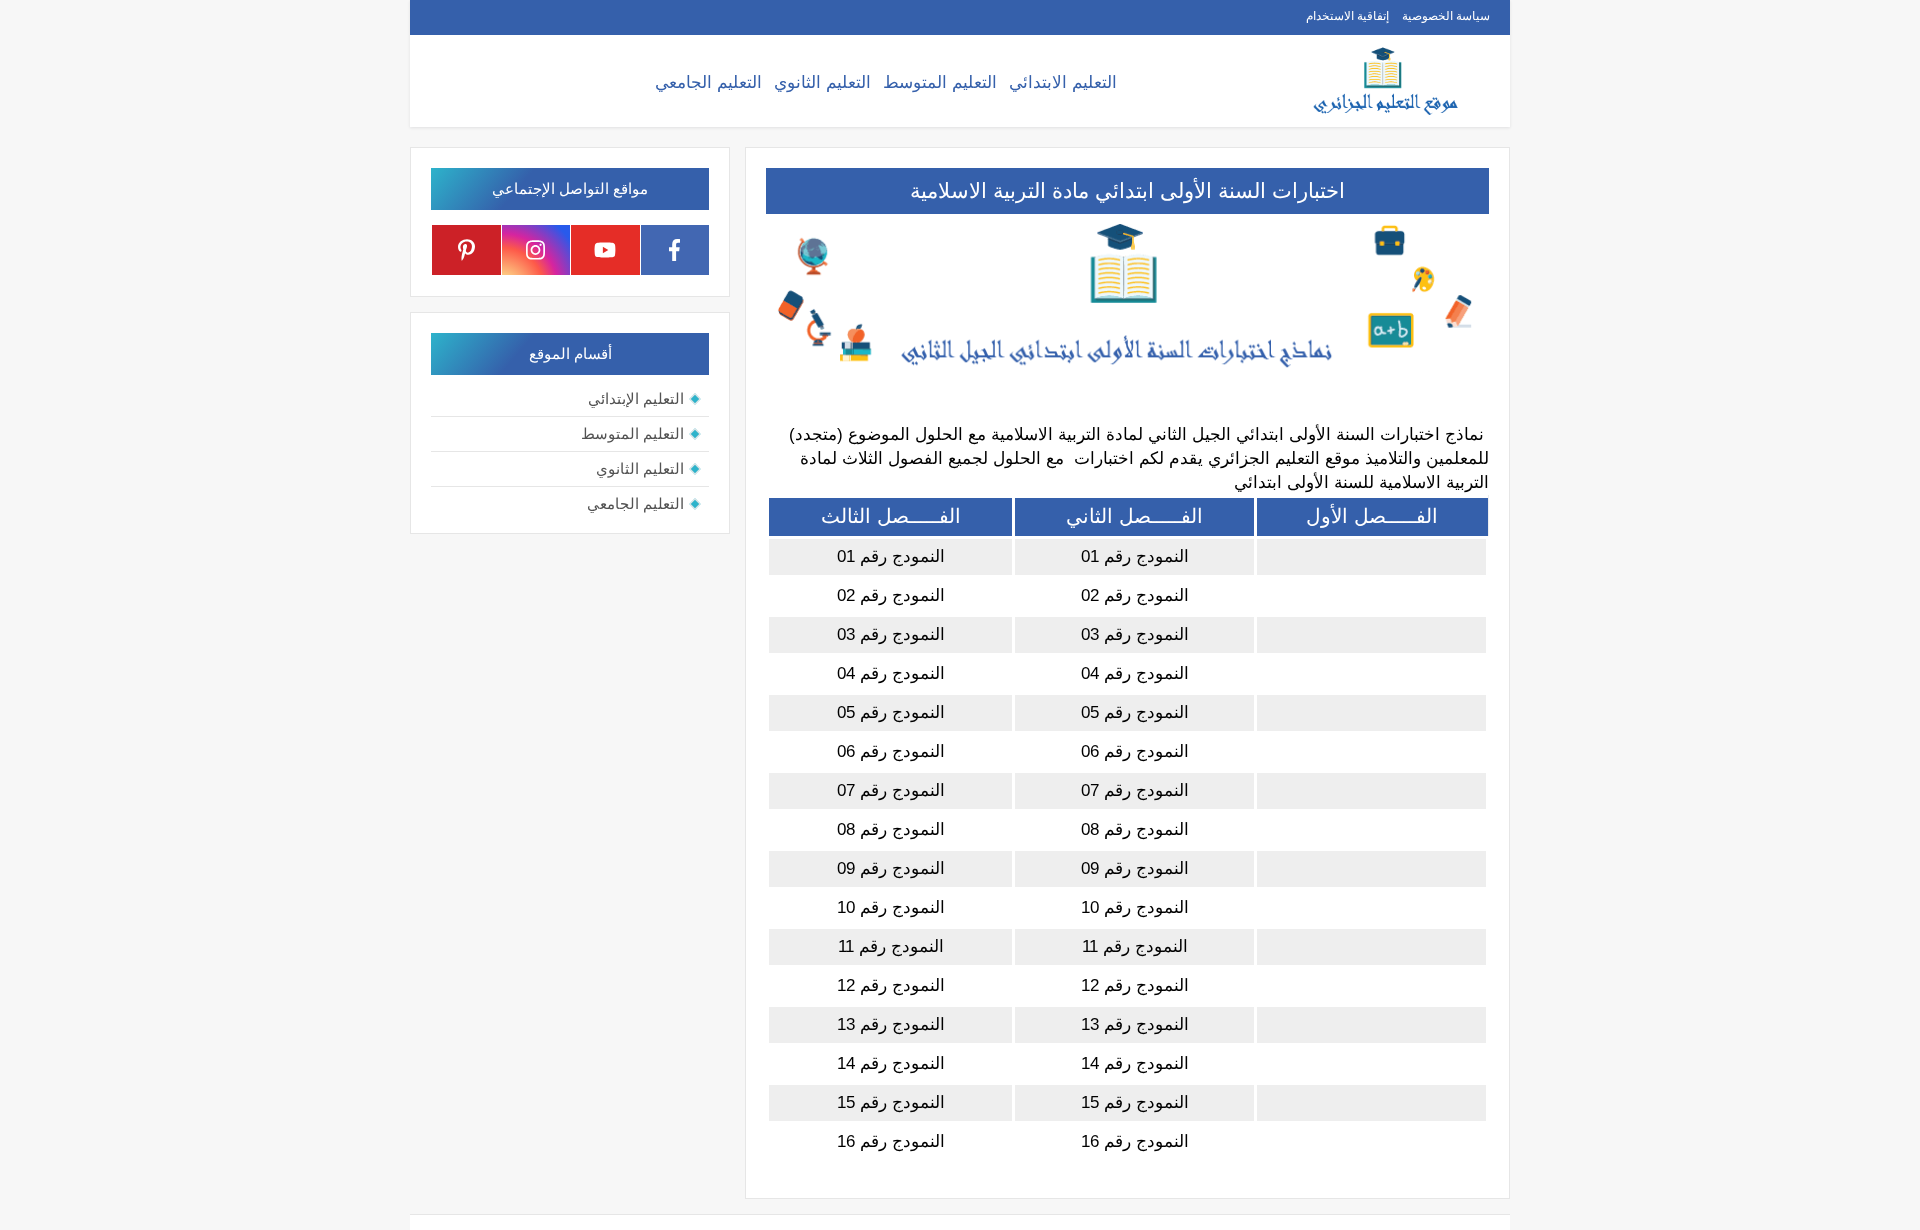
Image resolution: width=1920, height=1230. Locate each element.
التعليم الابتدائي (1063, 82)
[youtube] (605, 250)
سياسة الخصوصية (1446, 16)
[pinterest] (466, 250)
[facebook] (675, 250)
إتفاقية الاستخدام (1347, 16)
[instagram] (536, 250)
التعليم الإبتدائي (636, 398)
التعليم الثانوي (822, 82)
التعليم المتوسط (940, 82)
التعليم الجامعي (708, 82)
